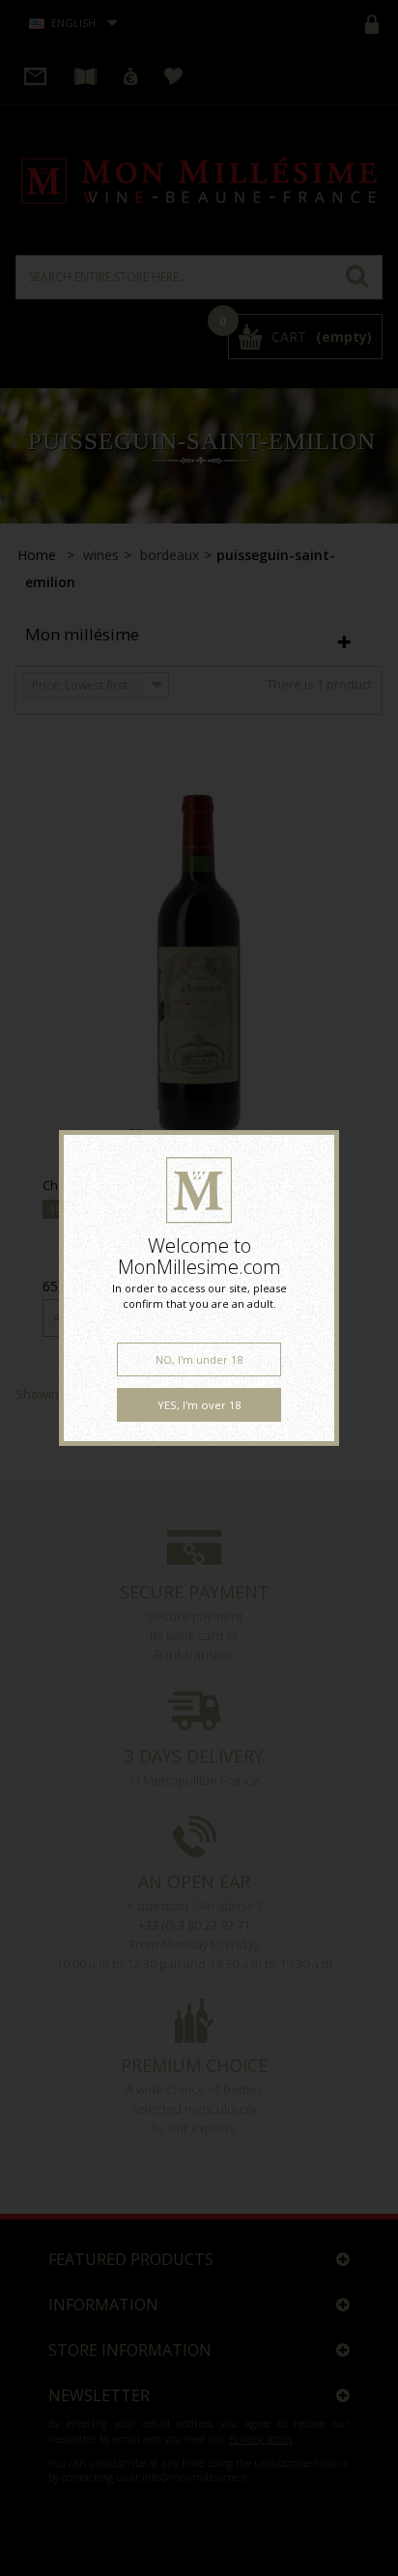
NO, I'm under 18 (199, 1359)
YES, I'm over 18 (199, 1405)
